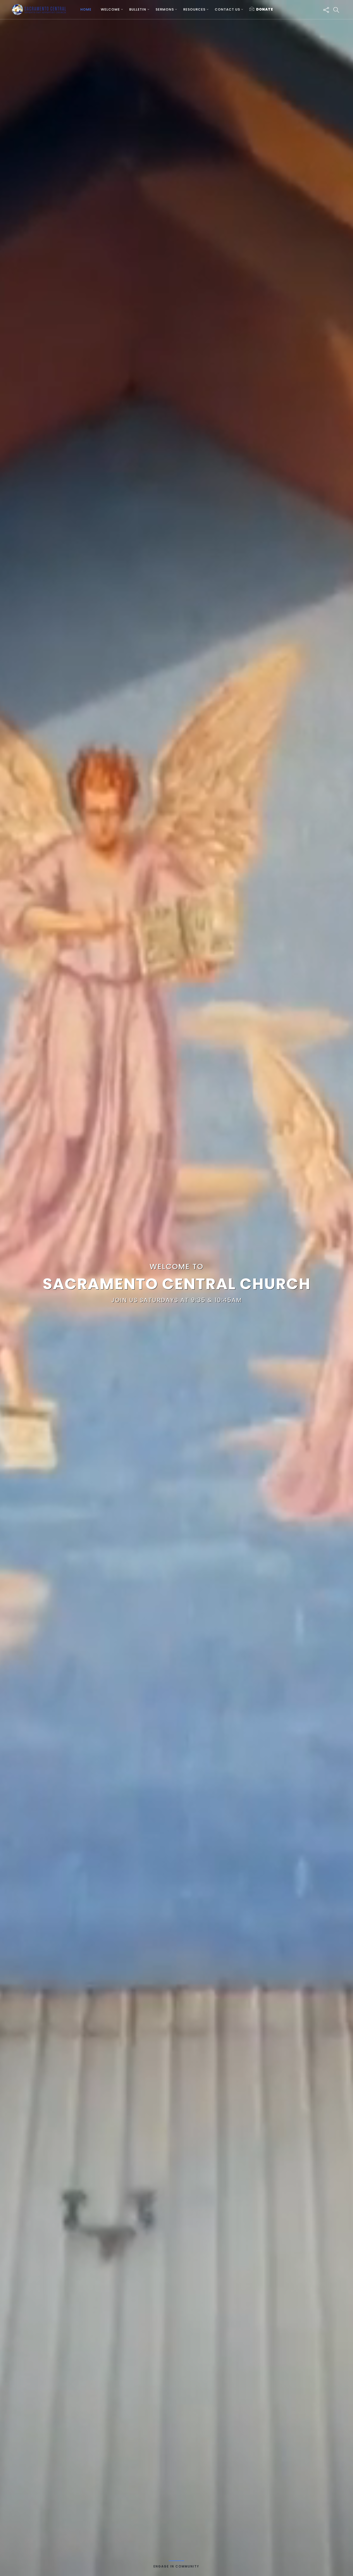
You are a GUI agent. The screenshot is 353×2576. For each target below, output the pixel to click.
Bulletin (138, 9)
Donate (265, 9)
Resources (194, 9)
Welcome (110, 9)
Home (86, 9)
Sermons (165, 9)
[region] (177, 1288)
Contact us (227, 9)
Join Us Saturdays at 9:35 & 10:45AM (177, 1300)
